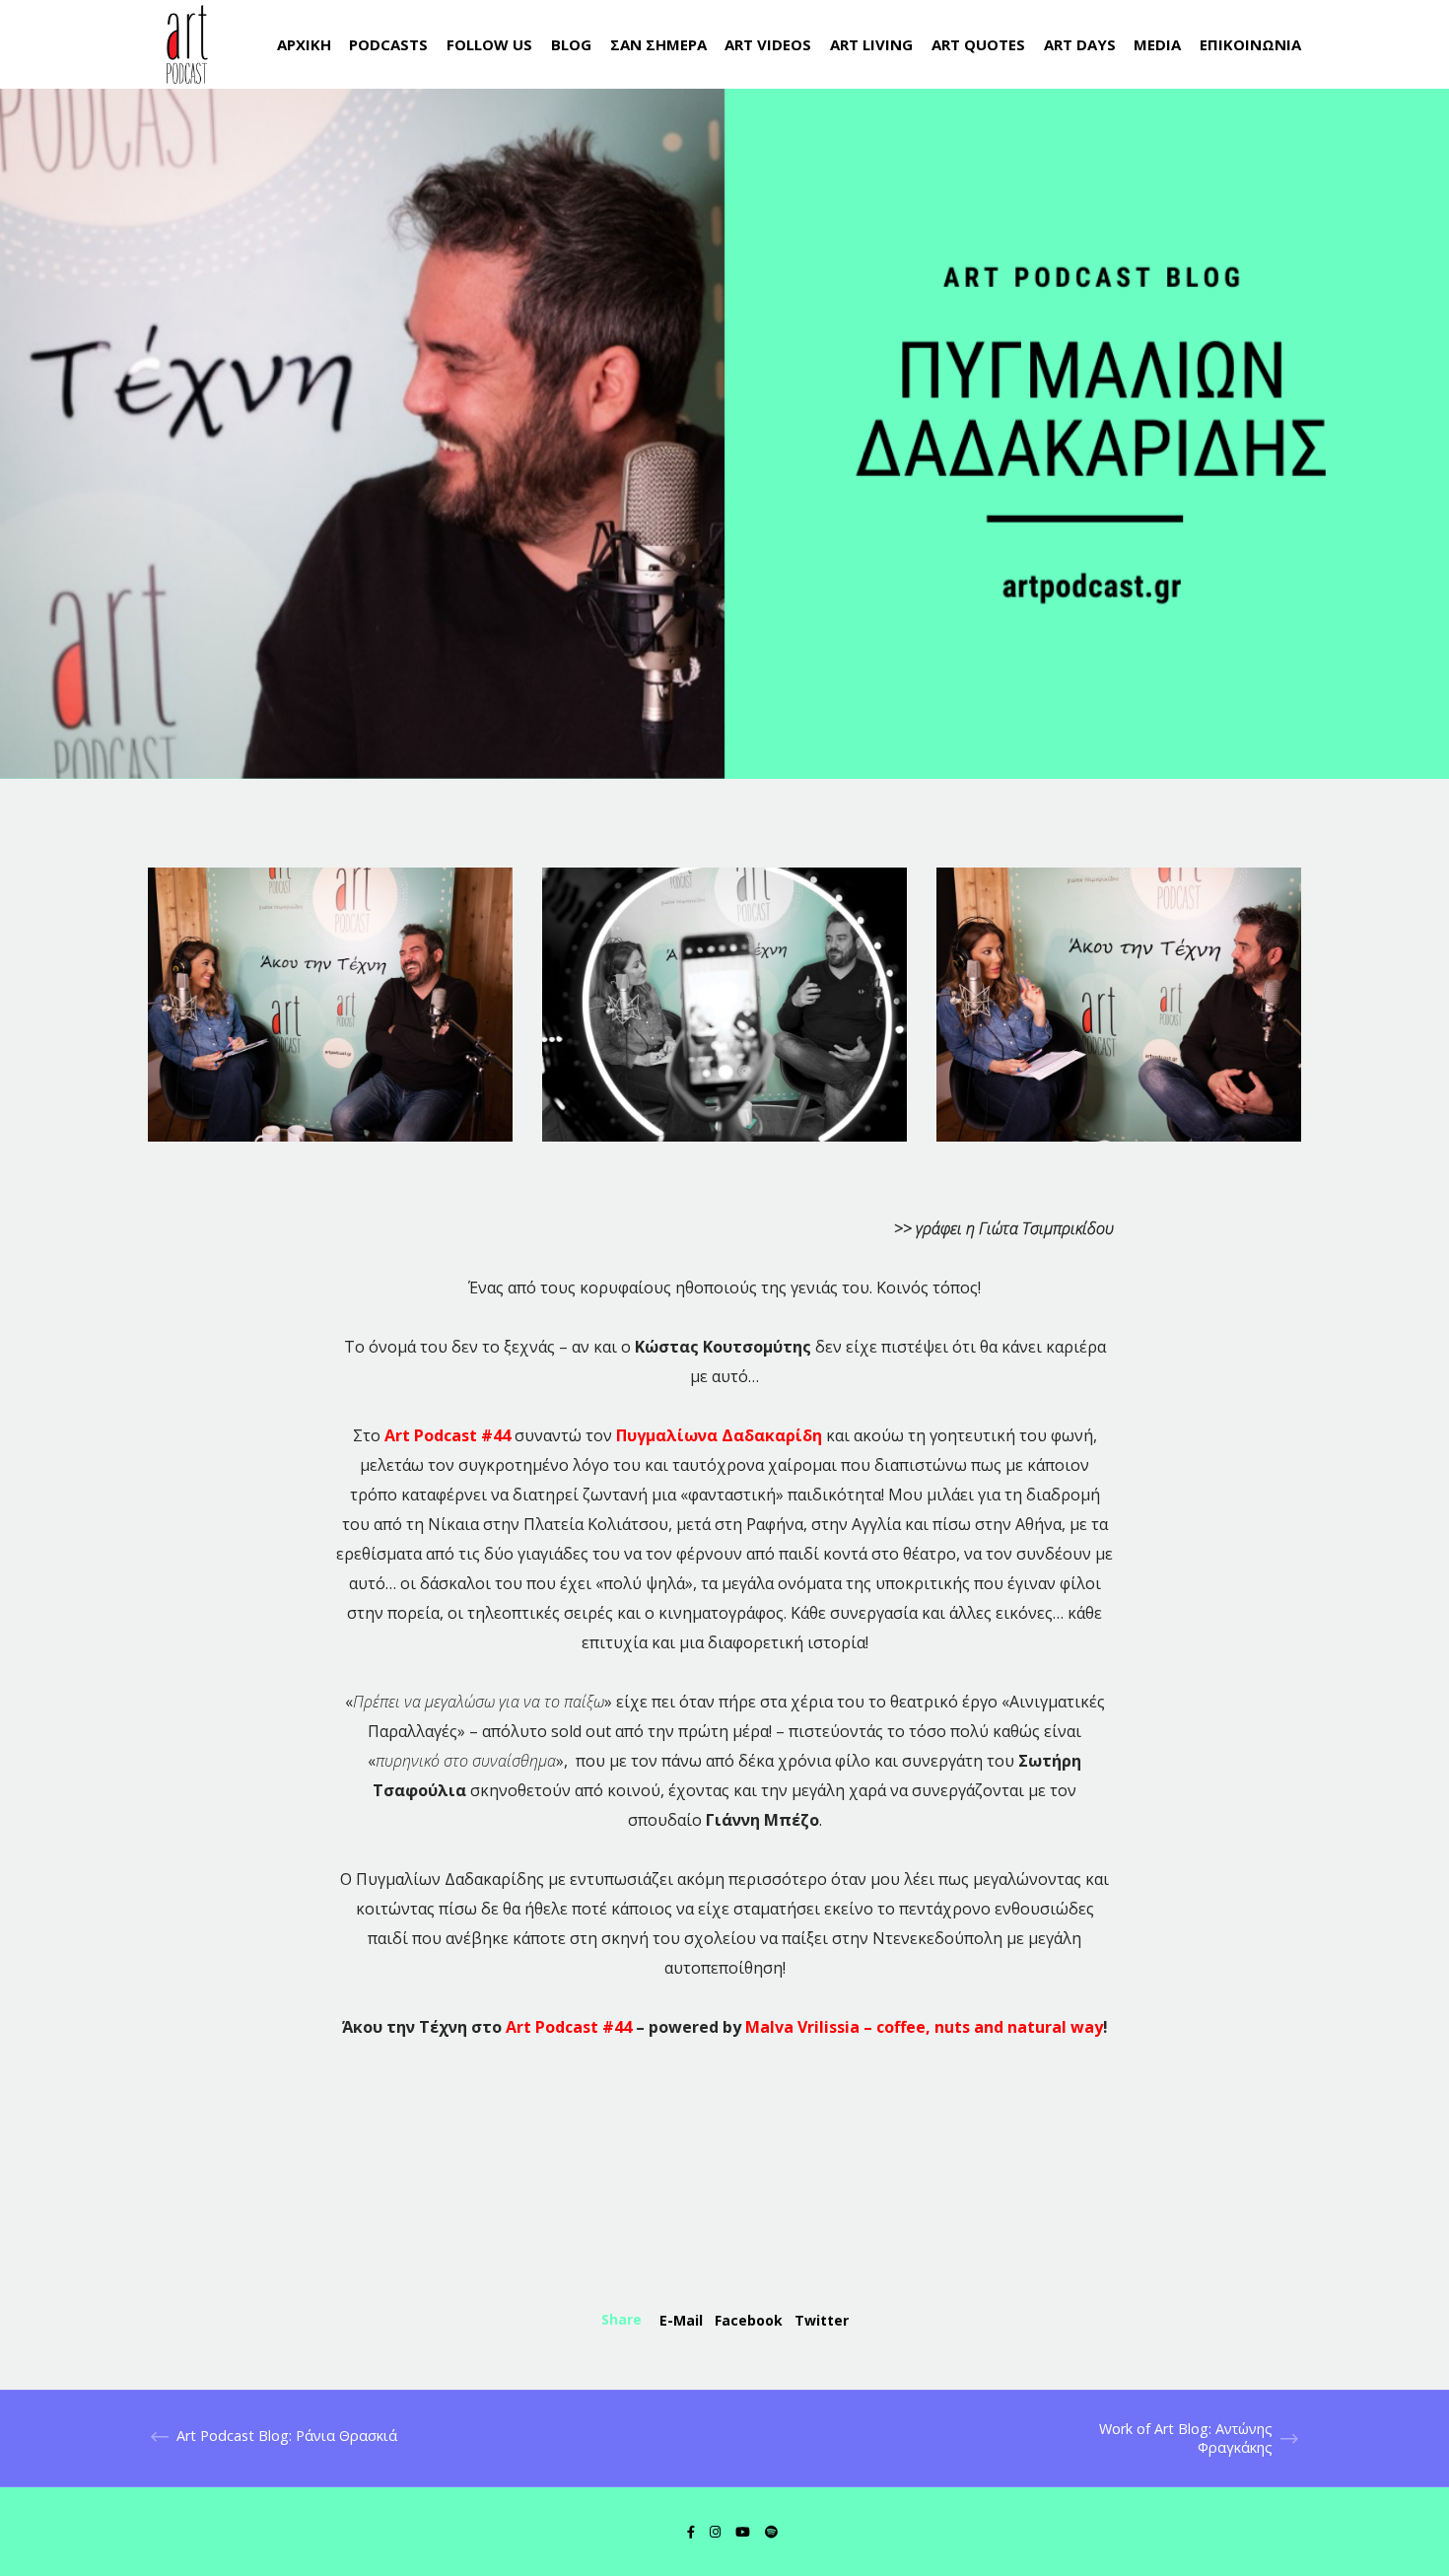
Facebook (749, 2320)
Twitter (822, 2320)
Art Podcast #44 (569, 2027)
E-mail (681, 2320)
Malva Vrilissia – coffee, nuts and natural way (924, 2027)
